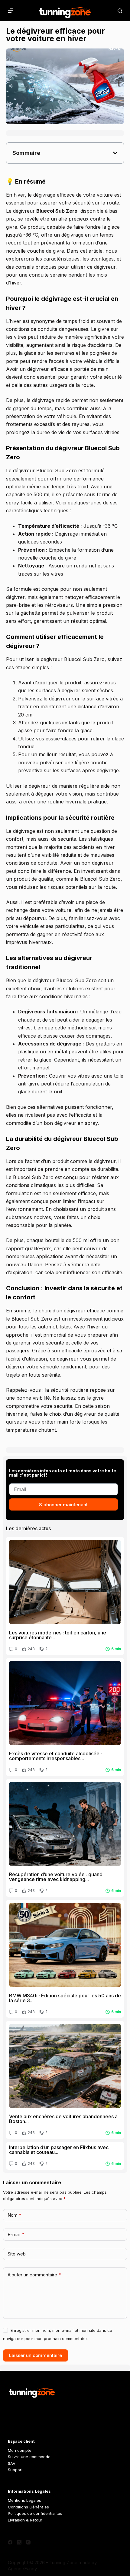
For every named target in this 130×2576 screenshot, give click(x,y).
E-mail (16, 2234)
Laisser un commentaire (36, 2355)
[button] (115, 153)
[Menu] (11, 11)
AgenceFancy (22, 2569)
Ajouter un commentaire (34, 2275)
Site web (17, 2254)
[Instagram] (28, 2542)
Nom (15, 2215)
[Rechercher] (120, 11)
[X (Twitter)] (19, 2542)
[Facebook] (10, 2542)
